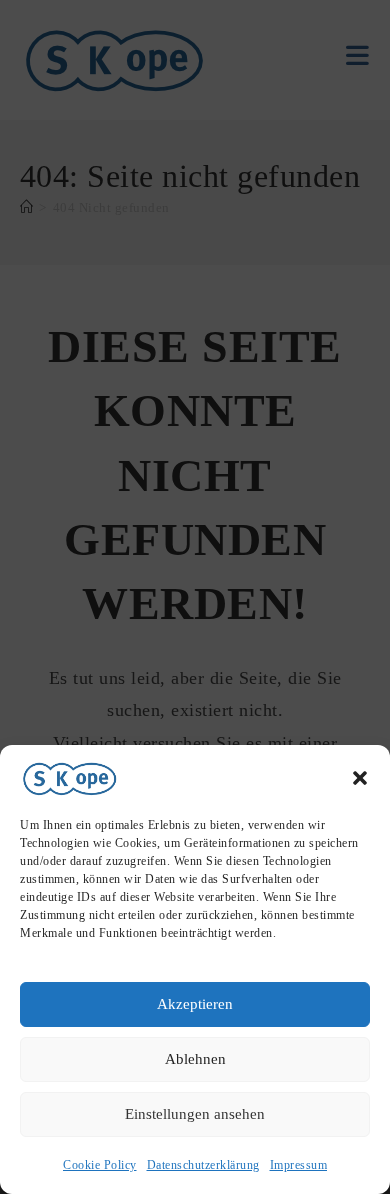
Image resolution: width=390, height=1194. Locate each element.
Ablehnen (195, 1059)
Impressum (299, 1165)
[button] (360, 778)
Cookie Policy (100, 1165)
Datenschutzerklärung (203, 1165)
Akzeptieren (195, 1004)
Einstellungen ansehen (195, 1114)
